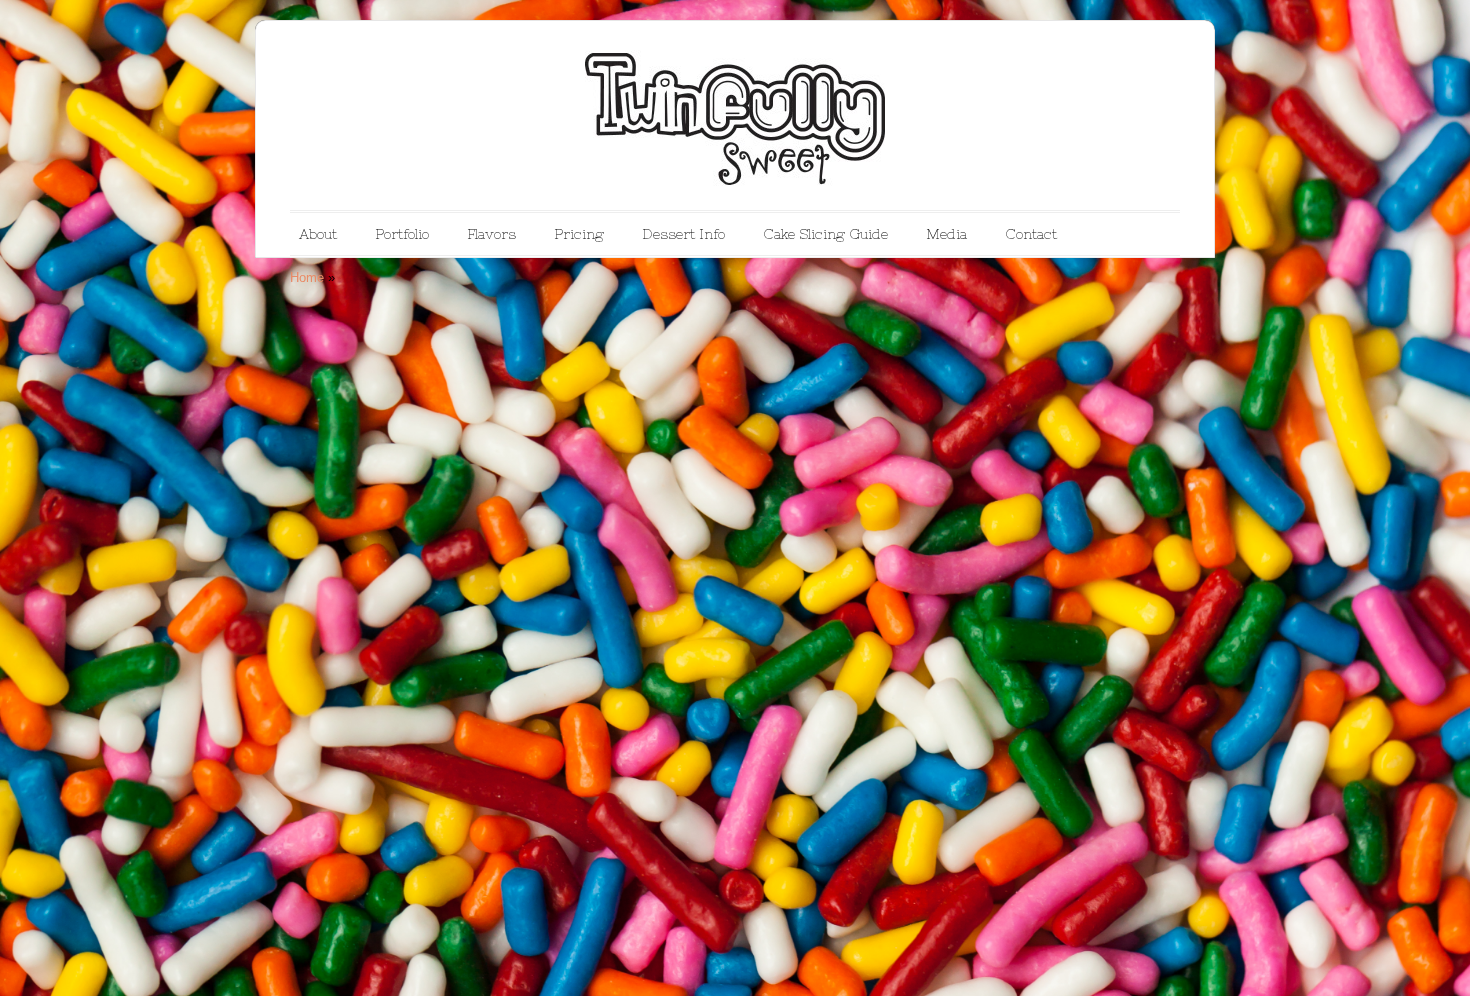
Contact (1031, 234)
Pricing (579, 234)
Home (307, 277)
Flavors (491, 234)
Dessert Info (683, 234)
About (318, 234)
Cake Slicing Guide (825, 234)
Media (946, 234)
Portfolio (402, 234)
